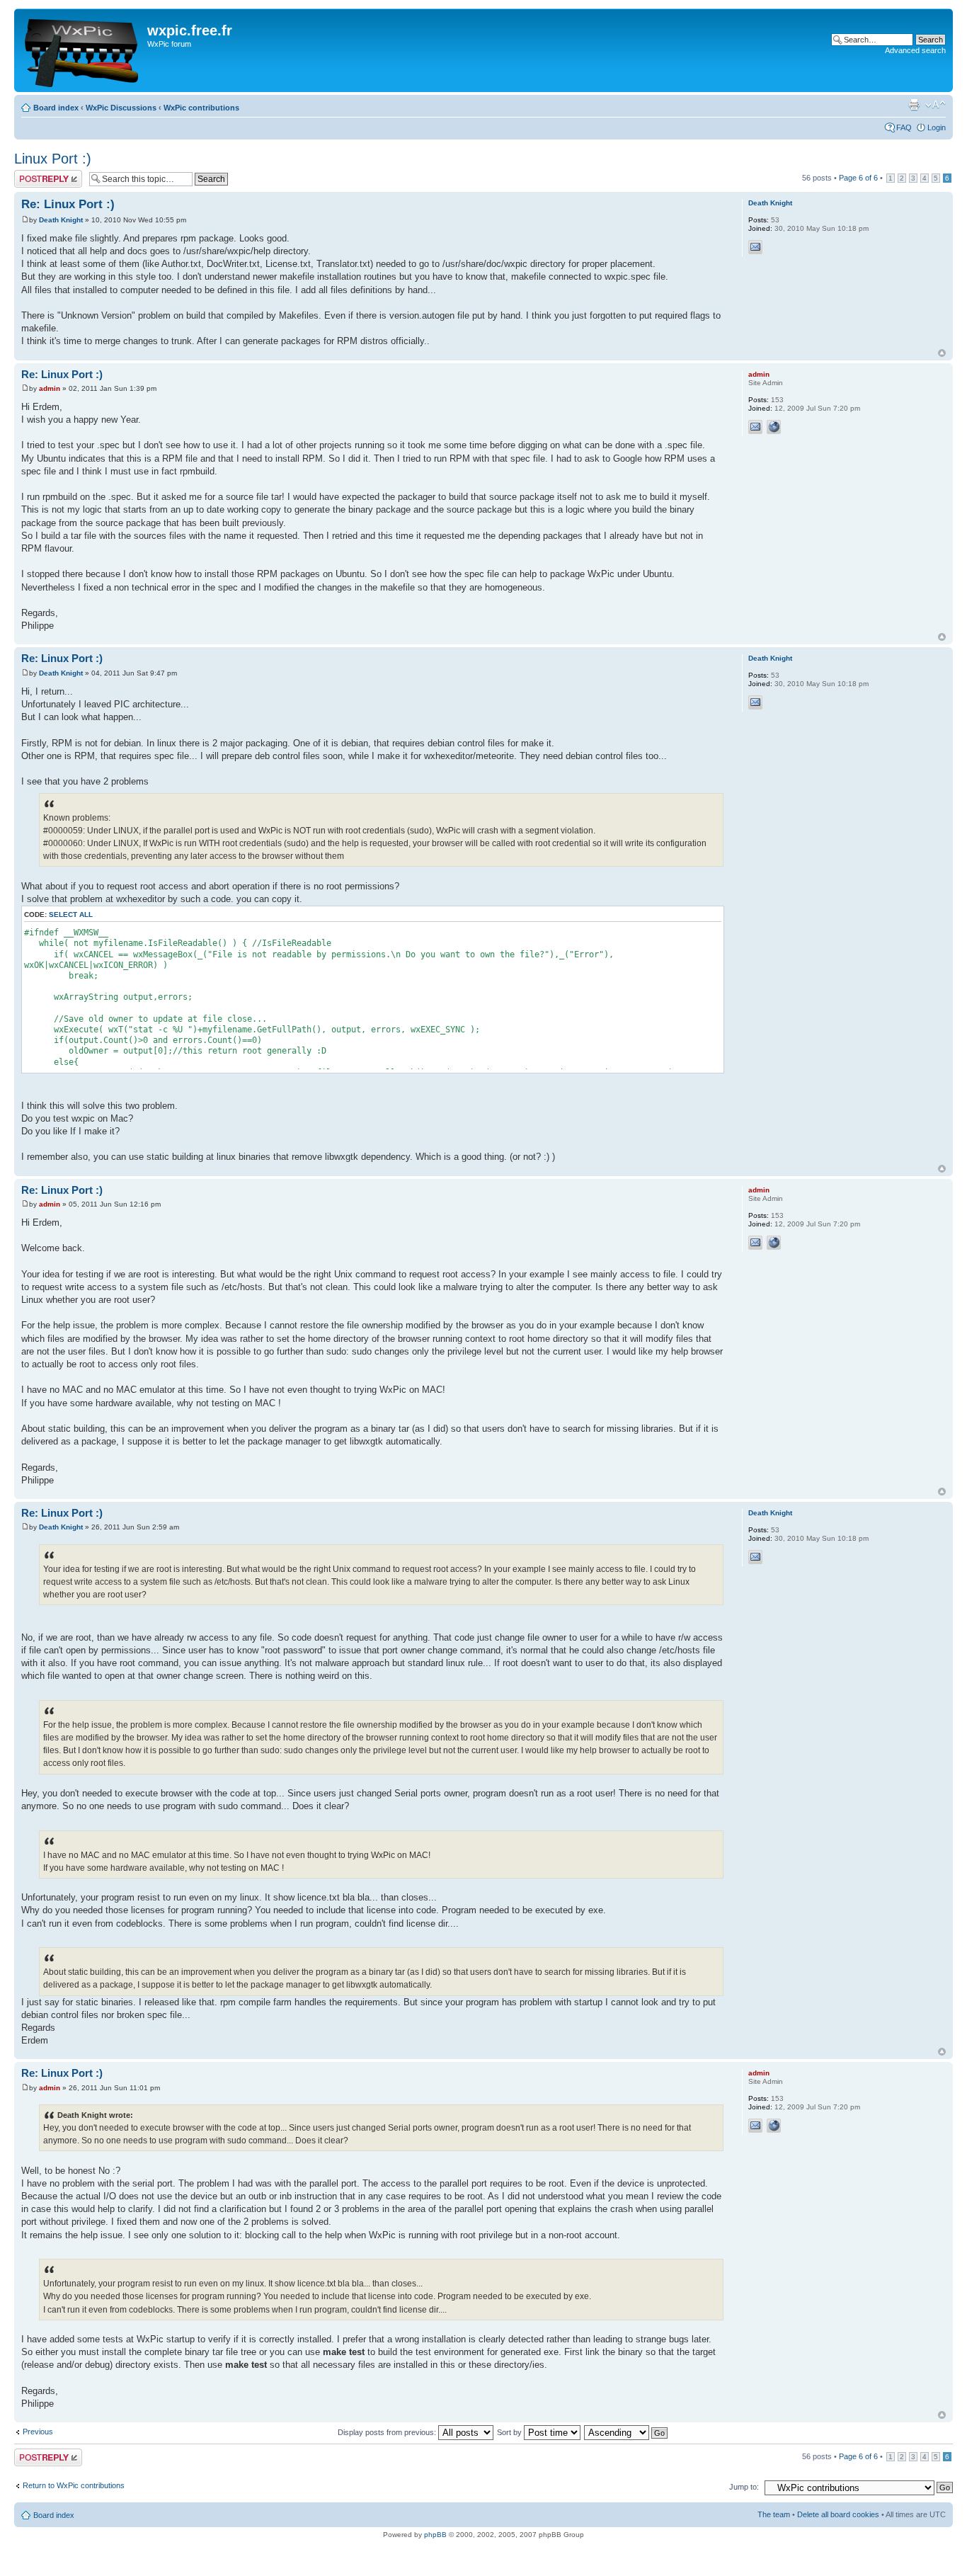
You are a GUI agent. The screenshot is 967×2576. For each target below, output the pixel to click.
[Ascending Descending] (626, 2432)
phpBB (435, 2535)
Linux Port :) (53, 159)
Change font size (935, 105)
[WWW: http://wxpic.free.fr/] (774, 427)
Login (937, 127)
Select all (71, 914)
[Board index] (82, 50)
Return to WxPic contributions (74, 2485)
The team (774, 2514)
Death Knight (61, 220)
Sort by (510, 2432)
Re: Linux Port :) (68, 204)
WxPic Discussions (121, 108)
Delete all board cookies (838, 2514)
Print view (914, 105)
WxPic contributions (201, 108)
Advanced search (915, 50)
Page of (858, 178)
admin (50, 388)
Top (942, 353)
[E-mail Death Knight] (755, 247)
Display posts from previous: (388, 2432)
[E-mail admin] (755, 427)
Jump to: (744, 2487)
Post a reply (35, 174)
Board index (56, 108)
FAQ (904, 127)
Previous (38, 2432)
